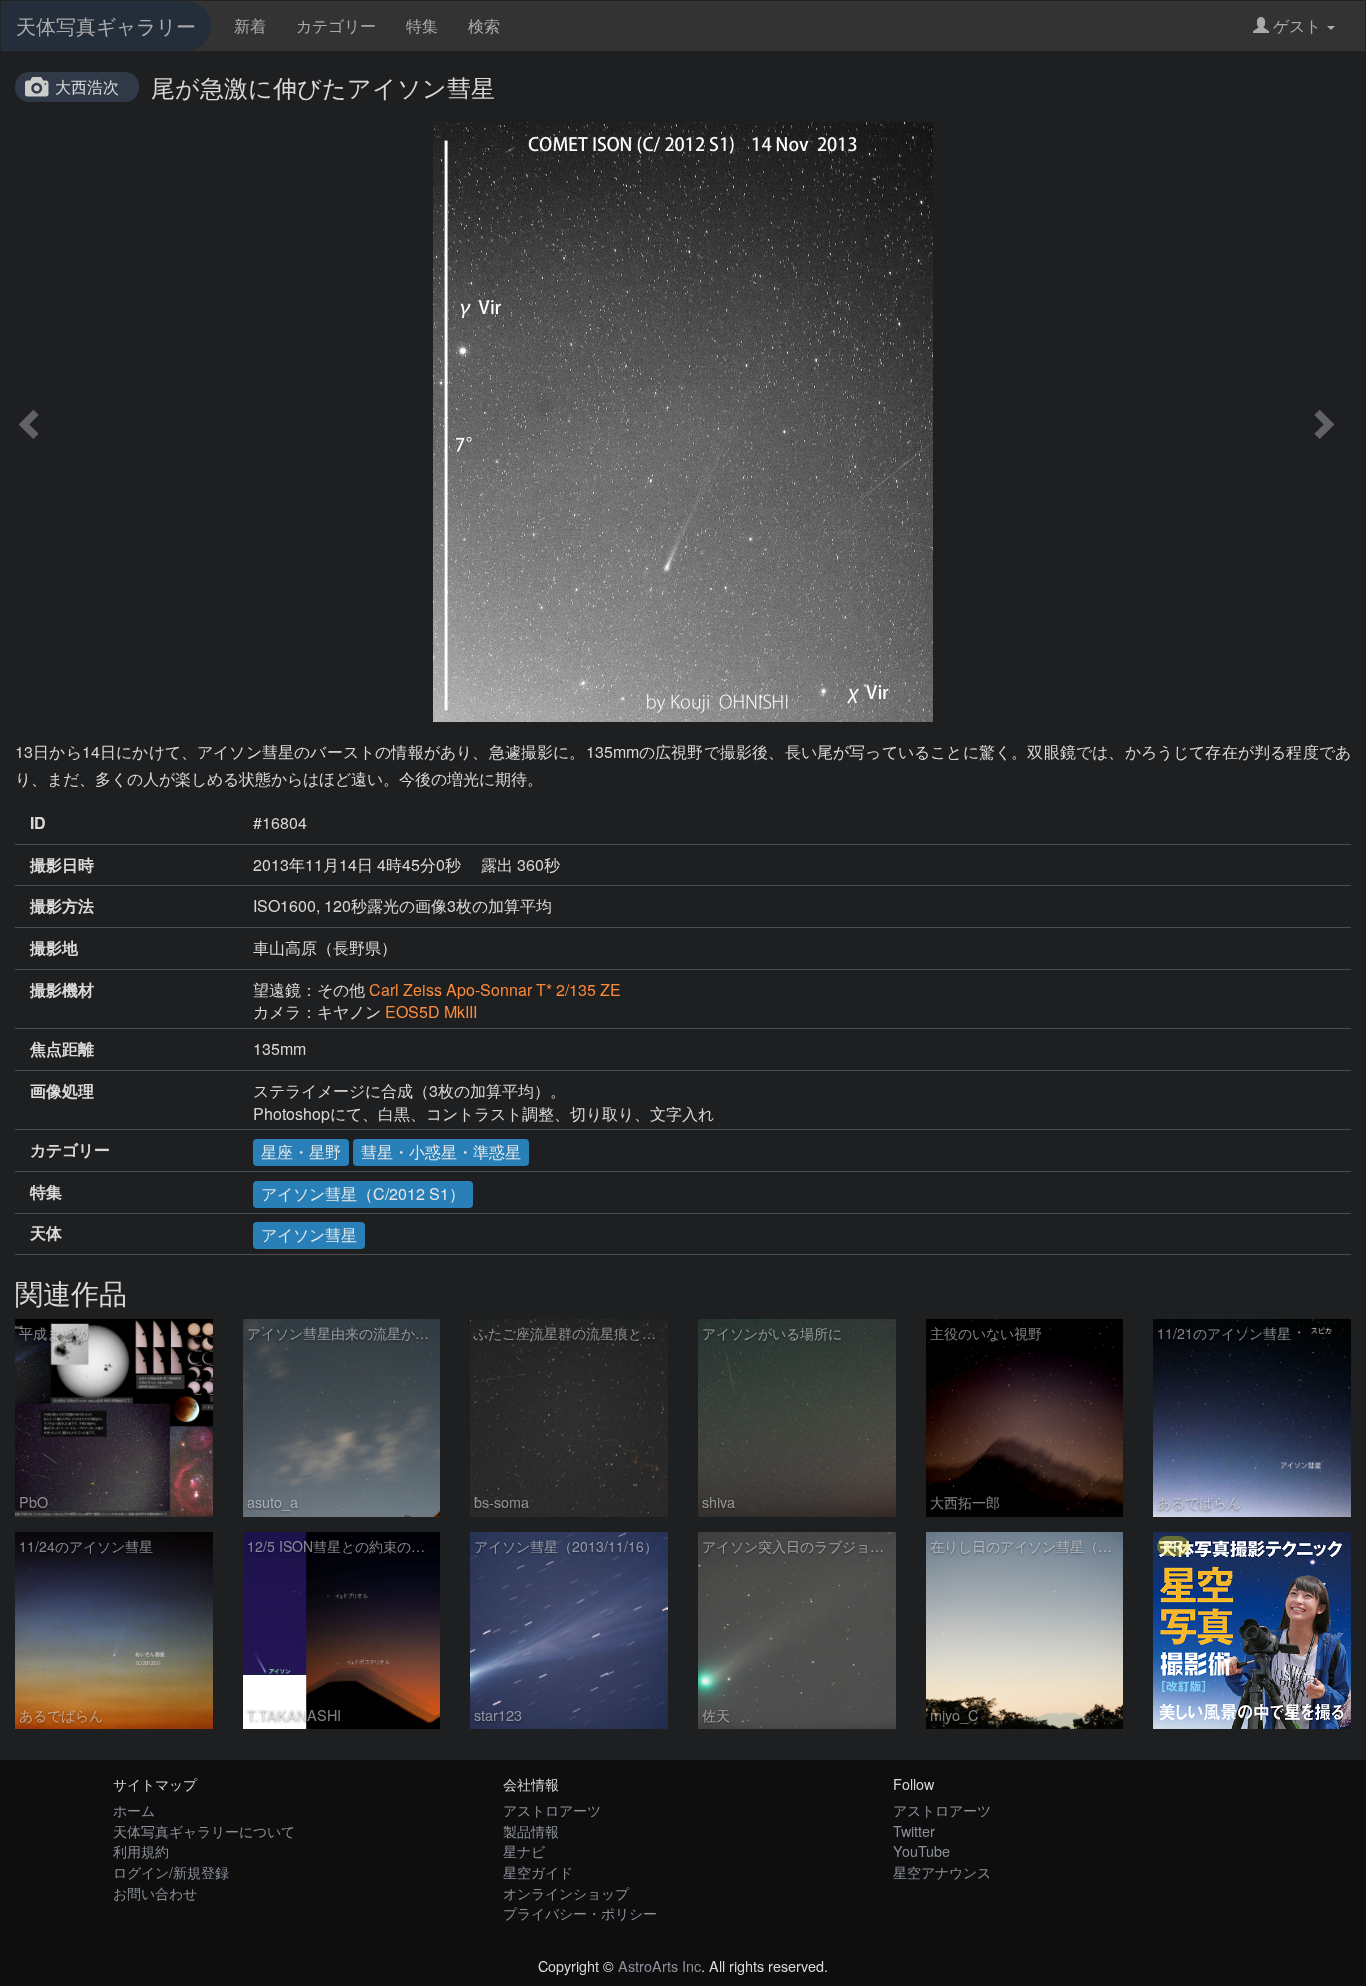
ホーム (134, 1809)
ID (38, 823)
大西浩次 (87, 86)
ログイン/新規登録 (171, 1871)
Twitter (914, 1830)
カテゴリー (336, 25)
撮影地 (54, 948)
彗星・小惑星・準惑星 (441, 1151)
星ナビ (524, 1850)
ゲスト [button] (1297, 25)
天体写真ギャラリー (106, 25)
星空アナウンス (942, 1871)
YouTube (921, 1850)
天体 (46, 1233)
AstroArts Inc (659, 1965)
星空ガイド (538, 1871)
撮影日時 (62, 865)
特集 (422, 25)
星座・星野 (301, 1151)
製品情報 (531, 1830)
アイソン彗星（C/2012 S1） (363, 1193)
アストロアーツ (552, 1809)
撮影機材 (62, 990)
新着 (250, 25)
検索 (484, 25)
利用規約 (141, 1850)
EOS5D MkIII (431, 1011)
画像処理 (62, 1091)
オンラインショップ (566, 1892)
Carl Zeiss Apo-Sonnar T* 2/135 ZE (495, 989)
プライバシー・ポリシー (580, 1912)
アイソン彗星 (309, 1234)
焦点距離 (62, 1049)
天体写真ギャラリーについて (204, 1830)
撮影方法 (62, 906)
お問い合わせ (155, 1892)
